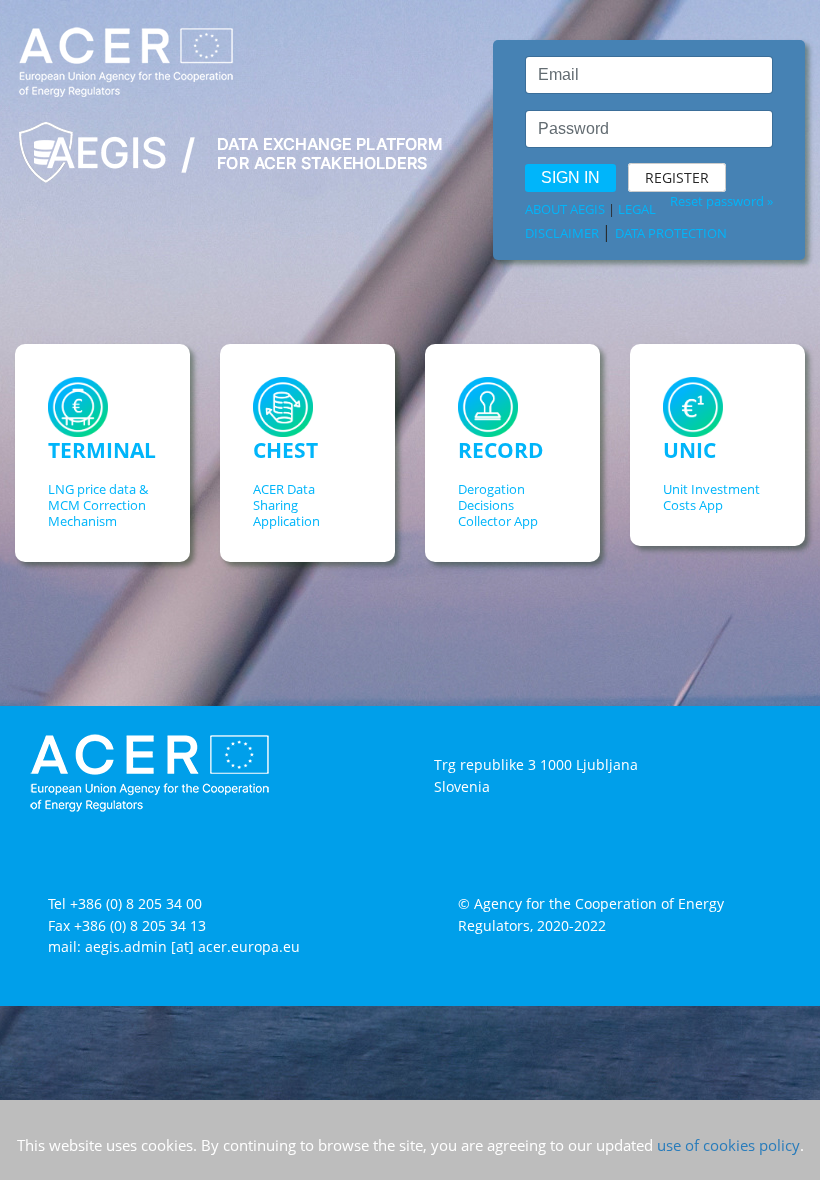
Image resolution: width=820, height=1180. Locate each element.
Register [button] (677, 177)
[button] (102, 471)
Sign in (570, 177)
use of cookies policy (728, 1145)
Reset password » (721, 201)
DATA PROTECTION (671, 233)
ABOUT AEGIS (565, 209)
